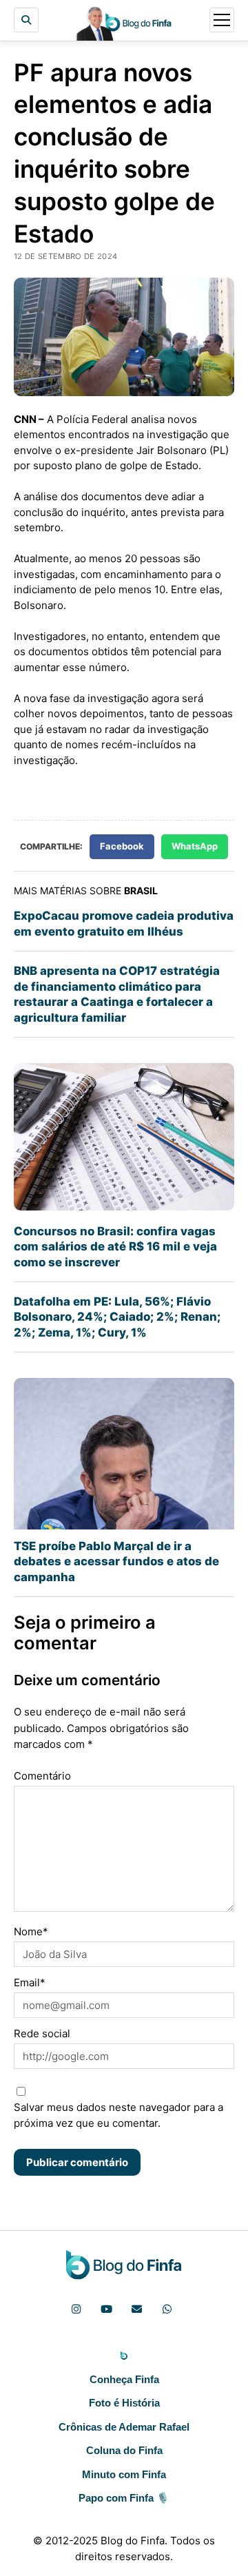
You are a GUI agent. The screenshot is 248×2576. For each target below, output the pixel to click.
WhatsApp (195, 846)
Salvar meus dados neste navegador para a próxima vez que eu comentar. (118, 2115)
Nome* (31, 1931)
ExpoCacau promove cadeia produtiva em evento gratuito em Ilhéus (124, 923)
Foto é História (124, 2403)
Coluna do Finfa (124, 2450)
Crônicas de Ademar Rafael (124, 2427)
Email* (30, 1982)
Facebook (122, 846)
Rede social (42, 2033)
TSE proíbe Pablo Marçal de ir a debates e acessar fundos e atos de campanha (116, 1562)
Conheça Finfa (124, 2379)
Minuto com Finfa (124, 2474)
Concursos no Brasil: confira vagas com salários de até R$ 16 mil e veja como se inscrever (115, 1247)
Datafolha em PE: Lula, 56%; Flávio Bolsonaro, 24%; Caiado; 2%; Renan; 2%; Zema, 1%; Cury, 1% (117, 1317)
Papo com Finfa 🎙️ (124, 2498)
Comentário (42, 1776)
